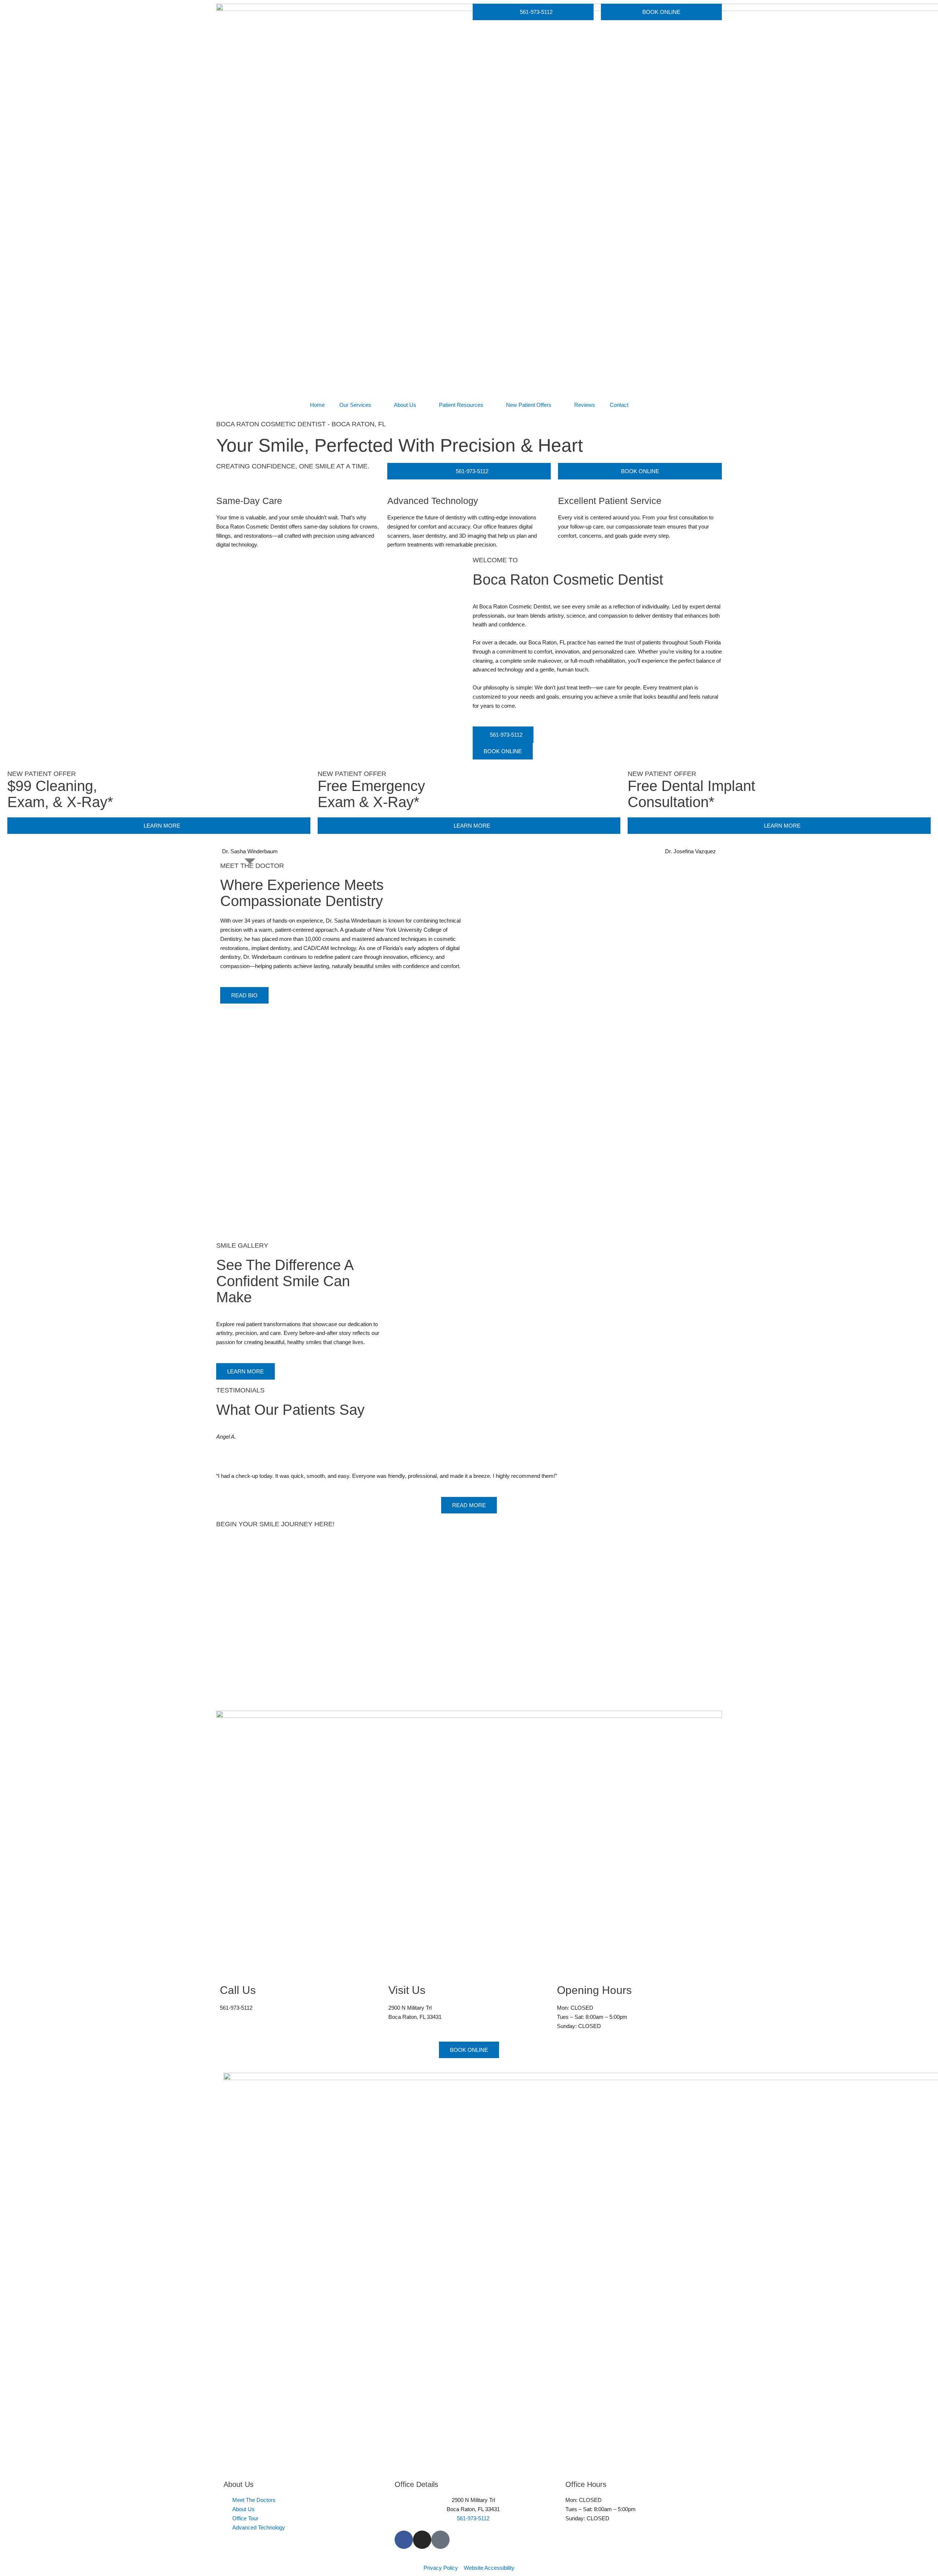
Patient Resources (461, 405)
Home (317, 405)
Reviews (585, 405)
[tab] (250, 851)
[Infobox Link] (300, 1994)
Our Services (355, 405)
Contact (619, 405)
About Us (405, 405)
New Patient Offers (529, 405)
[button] (223, 1461)
